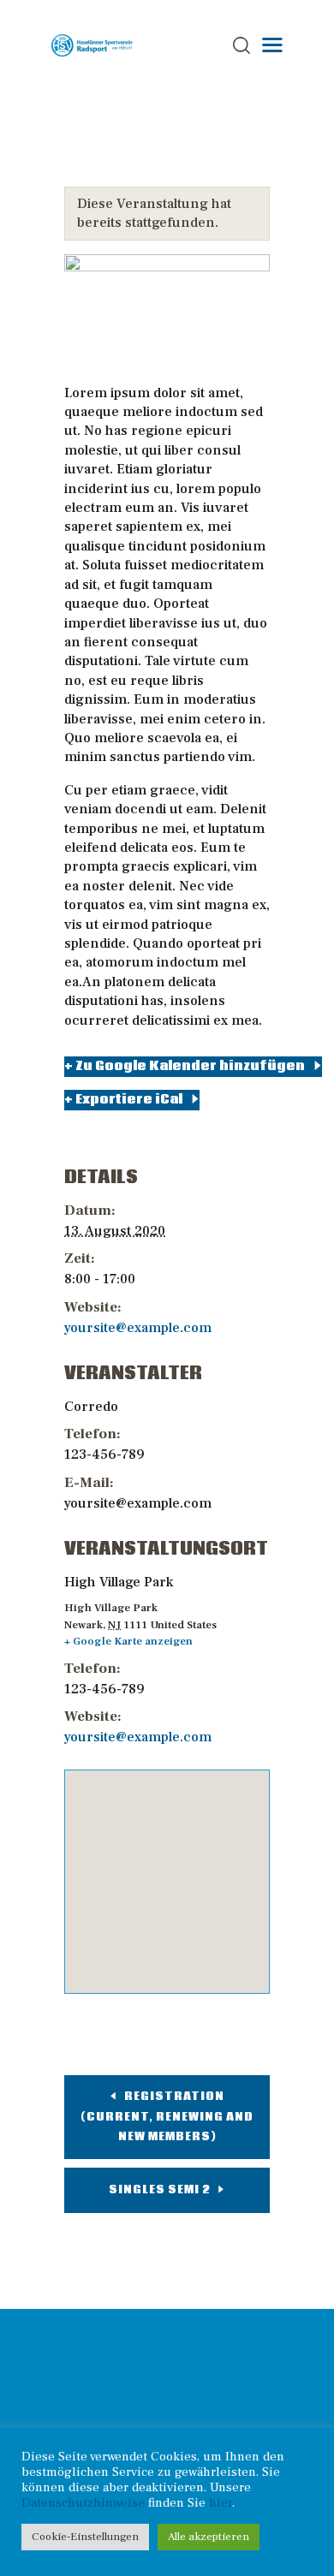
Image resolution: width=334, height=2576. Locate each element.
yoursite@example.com (138, 1328)
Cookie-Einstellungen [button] (85, 2537)
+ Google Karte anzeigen (128, 1641)
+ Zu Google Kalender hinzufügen (185, 1066)
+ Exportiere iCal (123, 1099)
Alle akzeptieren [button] (209, 2537)
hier (221, 2503)
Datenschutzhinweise (83, 2503)
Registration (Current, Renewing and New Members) (167, 2117)
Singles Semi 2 (161, 2190)
